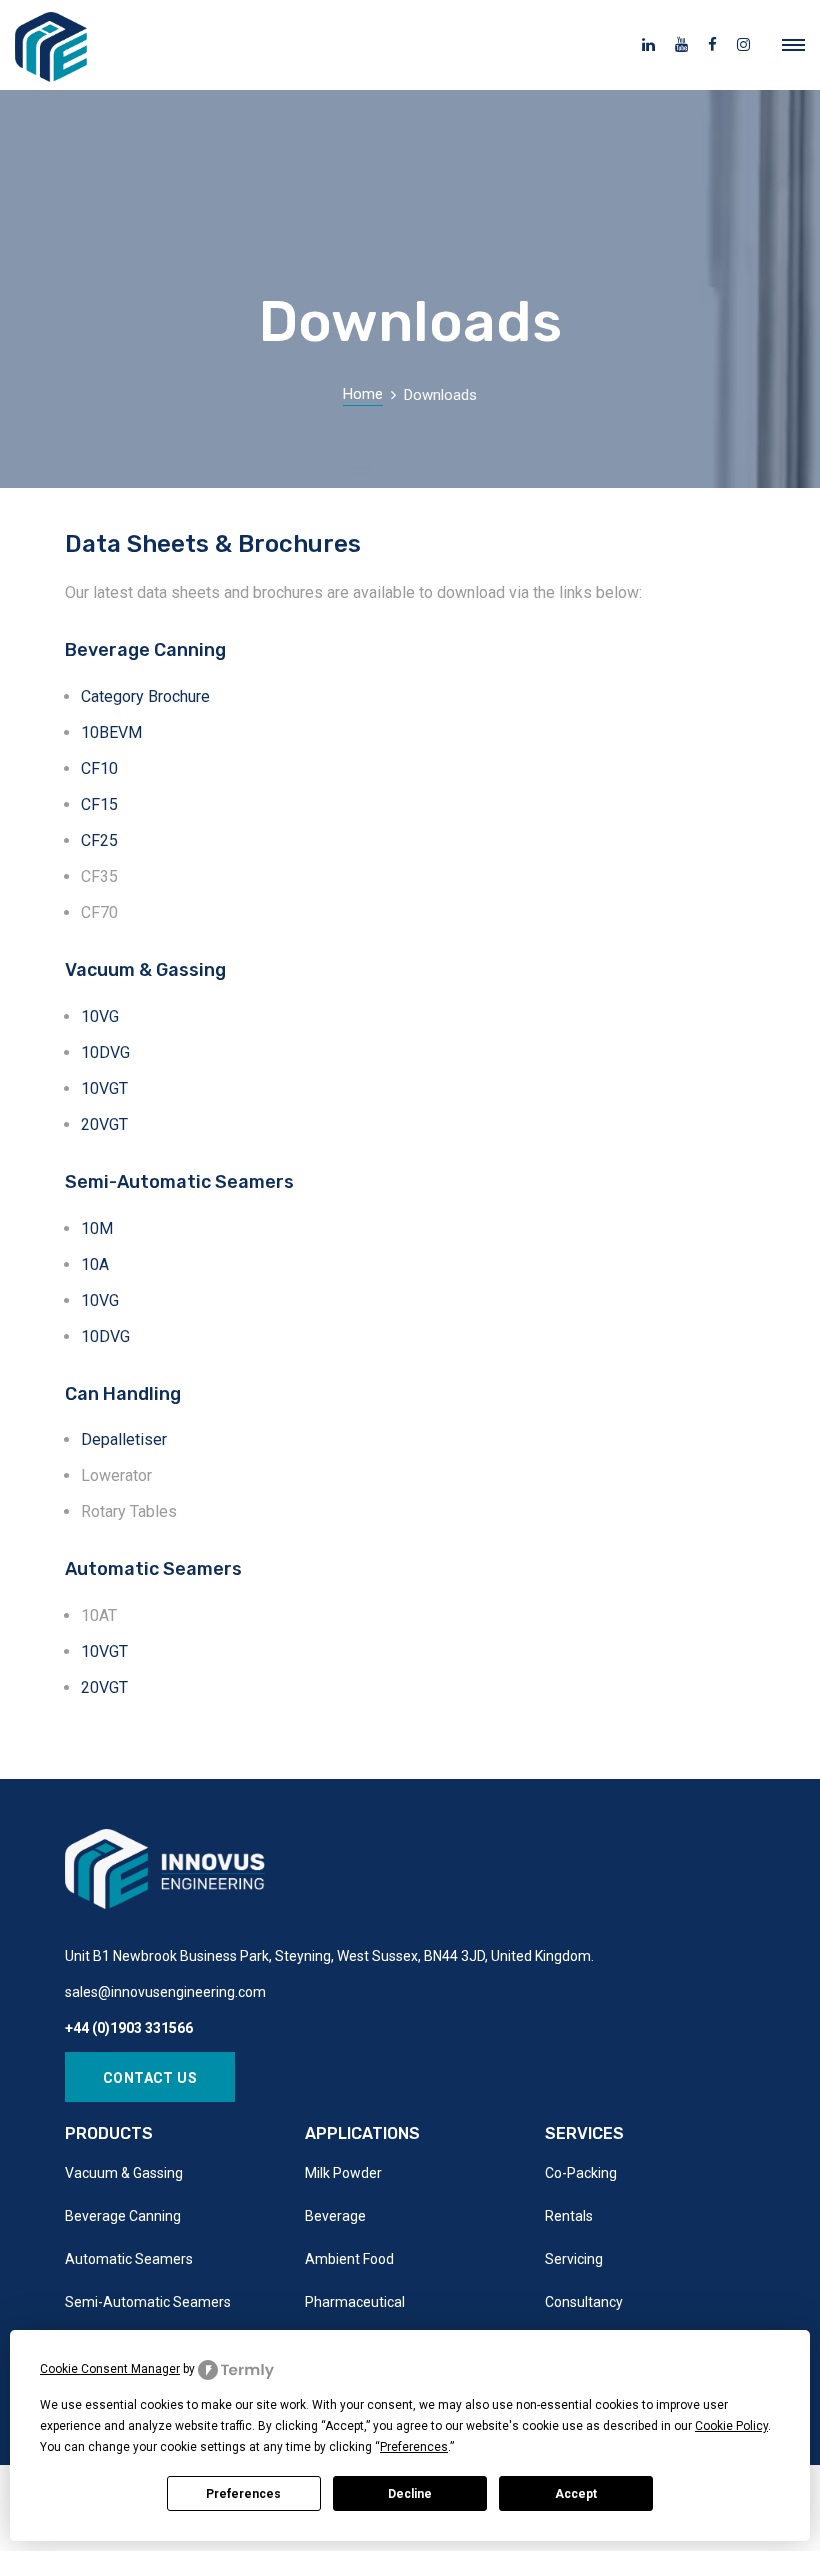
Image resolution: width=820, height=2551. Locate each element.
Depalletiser (124, 1439)
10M (97, 1228)
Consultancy (584, 2302)
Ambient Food (349, 2259)
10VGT (104, 1088)
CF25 (99, 840)
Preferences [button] (414, 2447)
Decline (410, 2494)
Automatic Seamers (129, 2259)
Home (363, 394)
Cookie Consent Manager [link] (110, 2369)
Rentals (569, 2216)
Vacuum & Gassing (124, 2173)
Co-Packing (581, 2173)
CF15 (99, 804)
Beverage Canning (123, 2216)
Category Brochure (145, 696)
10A (95, 1264)
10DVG (105, 1052)
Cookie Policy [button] (731, 2426)
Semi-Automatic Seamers (148, 2302)
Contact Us (150, 2078)
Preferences (243, 2494)
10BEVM (111, 732)
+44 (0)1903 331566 (129, 2028)
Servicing (574, 2259)
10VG (100, 1016)
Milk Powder (343, 2173)
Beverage (335, 2216)
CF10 (99, 768)
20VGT (104, 1124)
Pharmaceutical (355, 2302)
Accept (576, 2494)
